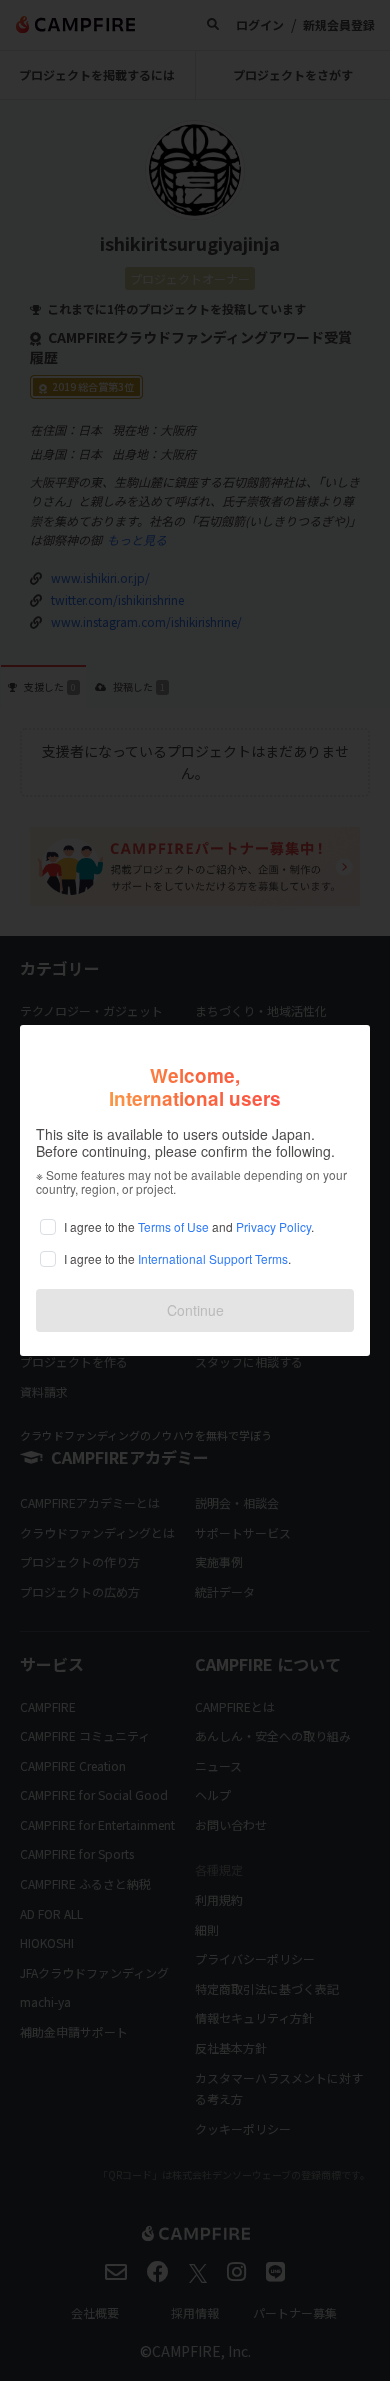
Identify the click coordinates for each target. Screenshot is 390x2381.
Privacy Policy (273, 1226)
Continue (195, 1310)
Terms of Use (173, 1226)
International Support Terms (213, 1258)
